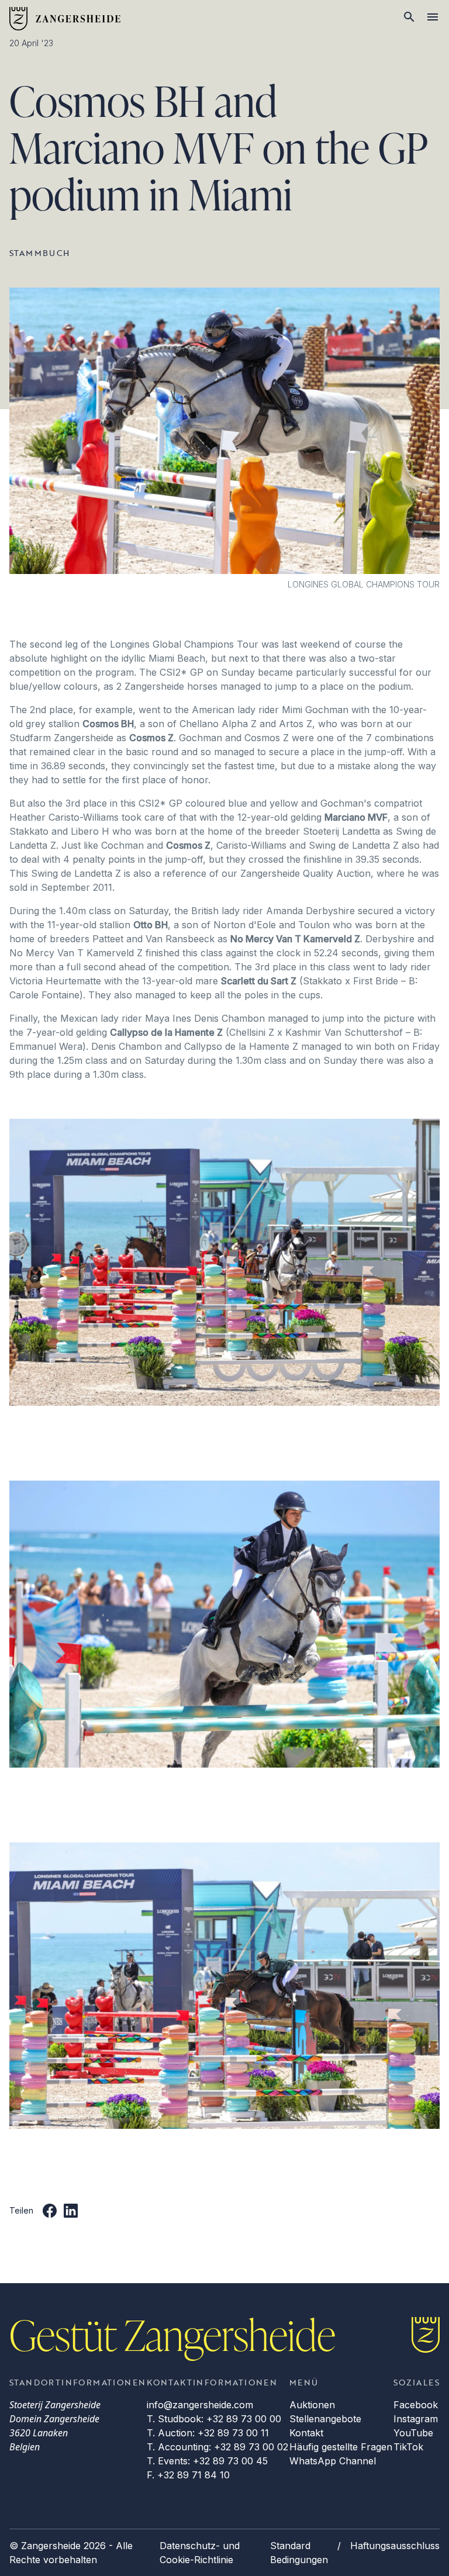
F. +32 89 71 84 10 (188, 2475)
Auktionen (312, 2405)
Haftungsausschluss (395, 2546)
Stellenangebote (325, 2419)
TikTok (408, 2447)
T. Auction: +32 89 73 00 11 (208, 2433)
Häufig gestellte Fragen (341, 2447)
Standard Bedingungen (299, 2553)
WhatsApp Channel (333, 2461)
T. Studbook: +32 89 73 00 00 (214, 2419)
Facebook (416, 2405)
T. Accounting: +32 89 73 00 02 (217, 2447)
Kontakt (306, 2433)
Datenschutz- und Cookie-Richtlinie (200, 2553)
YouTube (413, 2433)
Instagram (416, 2419)
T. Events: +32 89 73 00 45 (207, 2461)
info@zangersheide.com (200, 2405)
